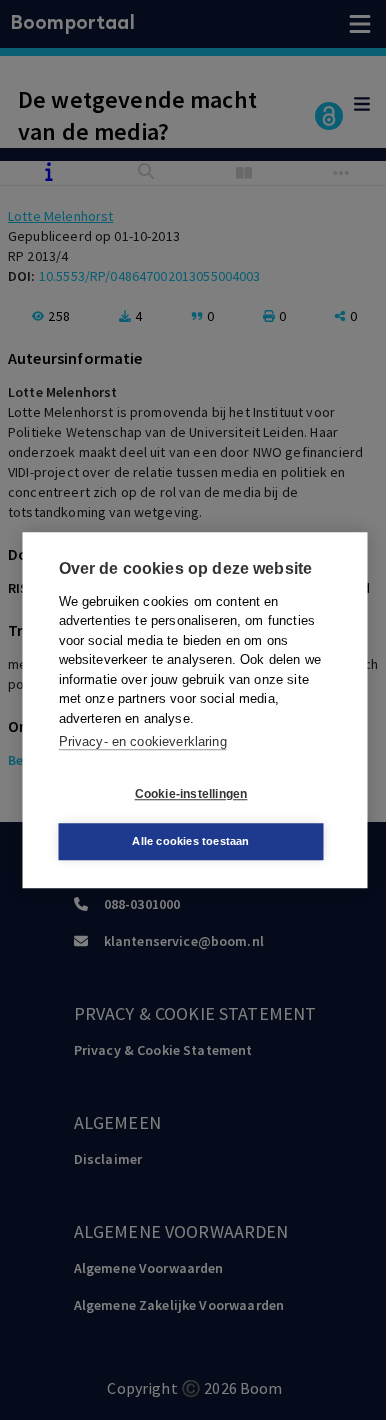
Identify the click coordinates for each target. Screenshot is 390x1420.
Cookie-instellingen (191, 794)
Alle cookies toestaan (190, 841)
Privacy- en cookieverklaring (143, 741)
